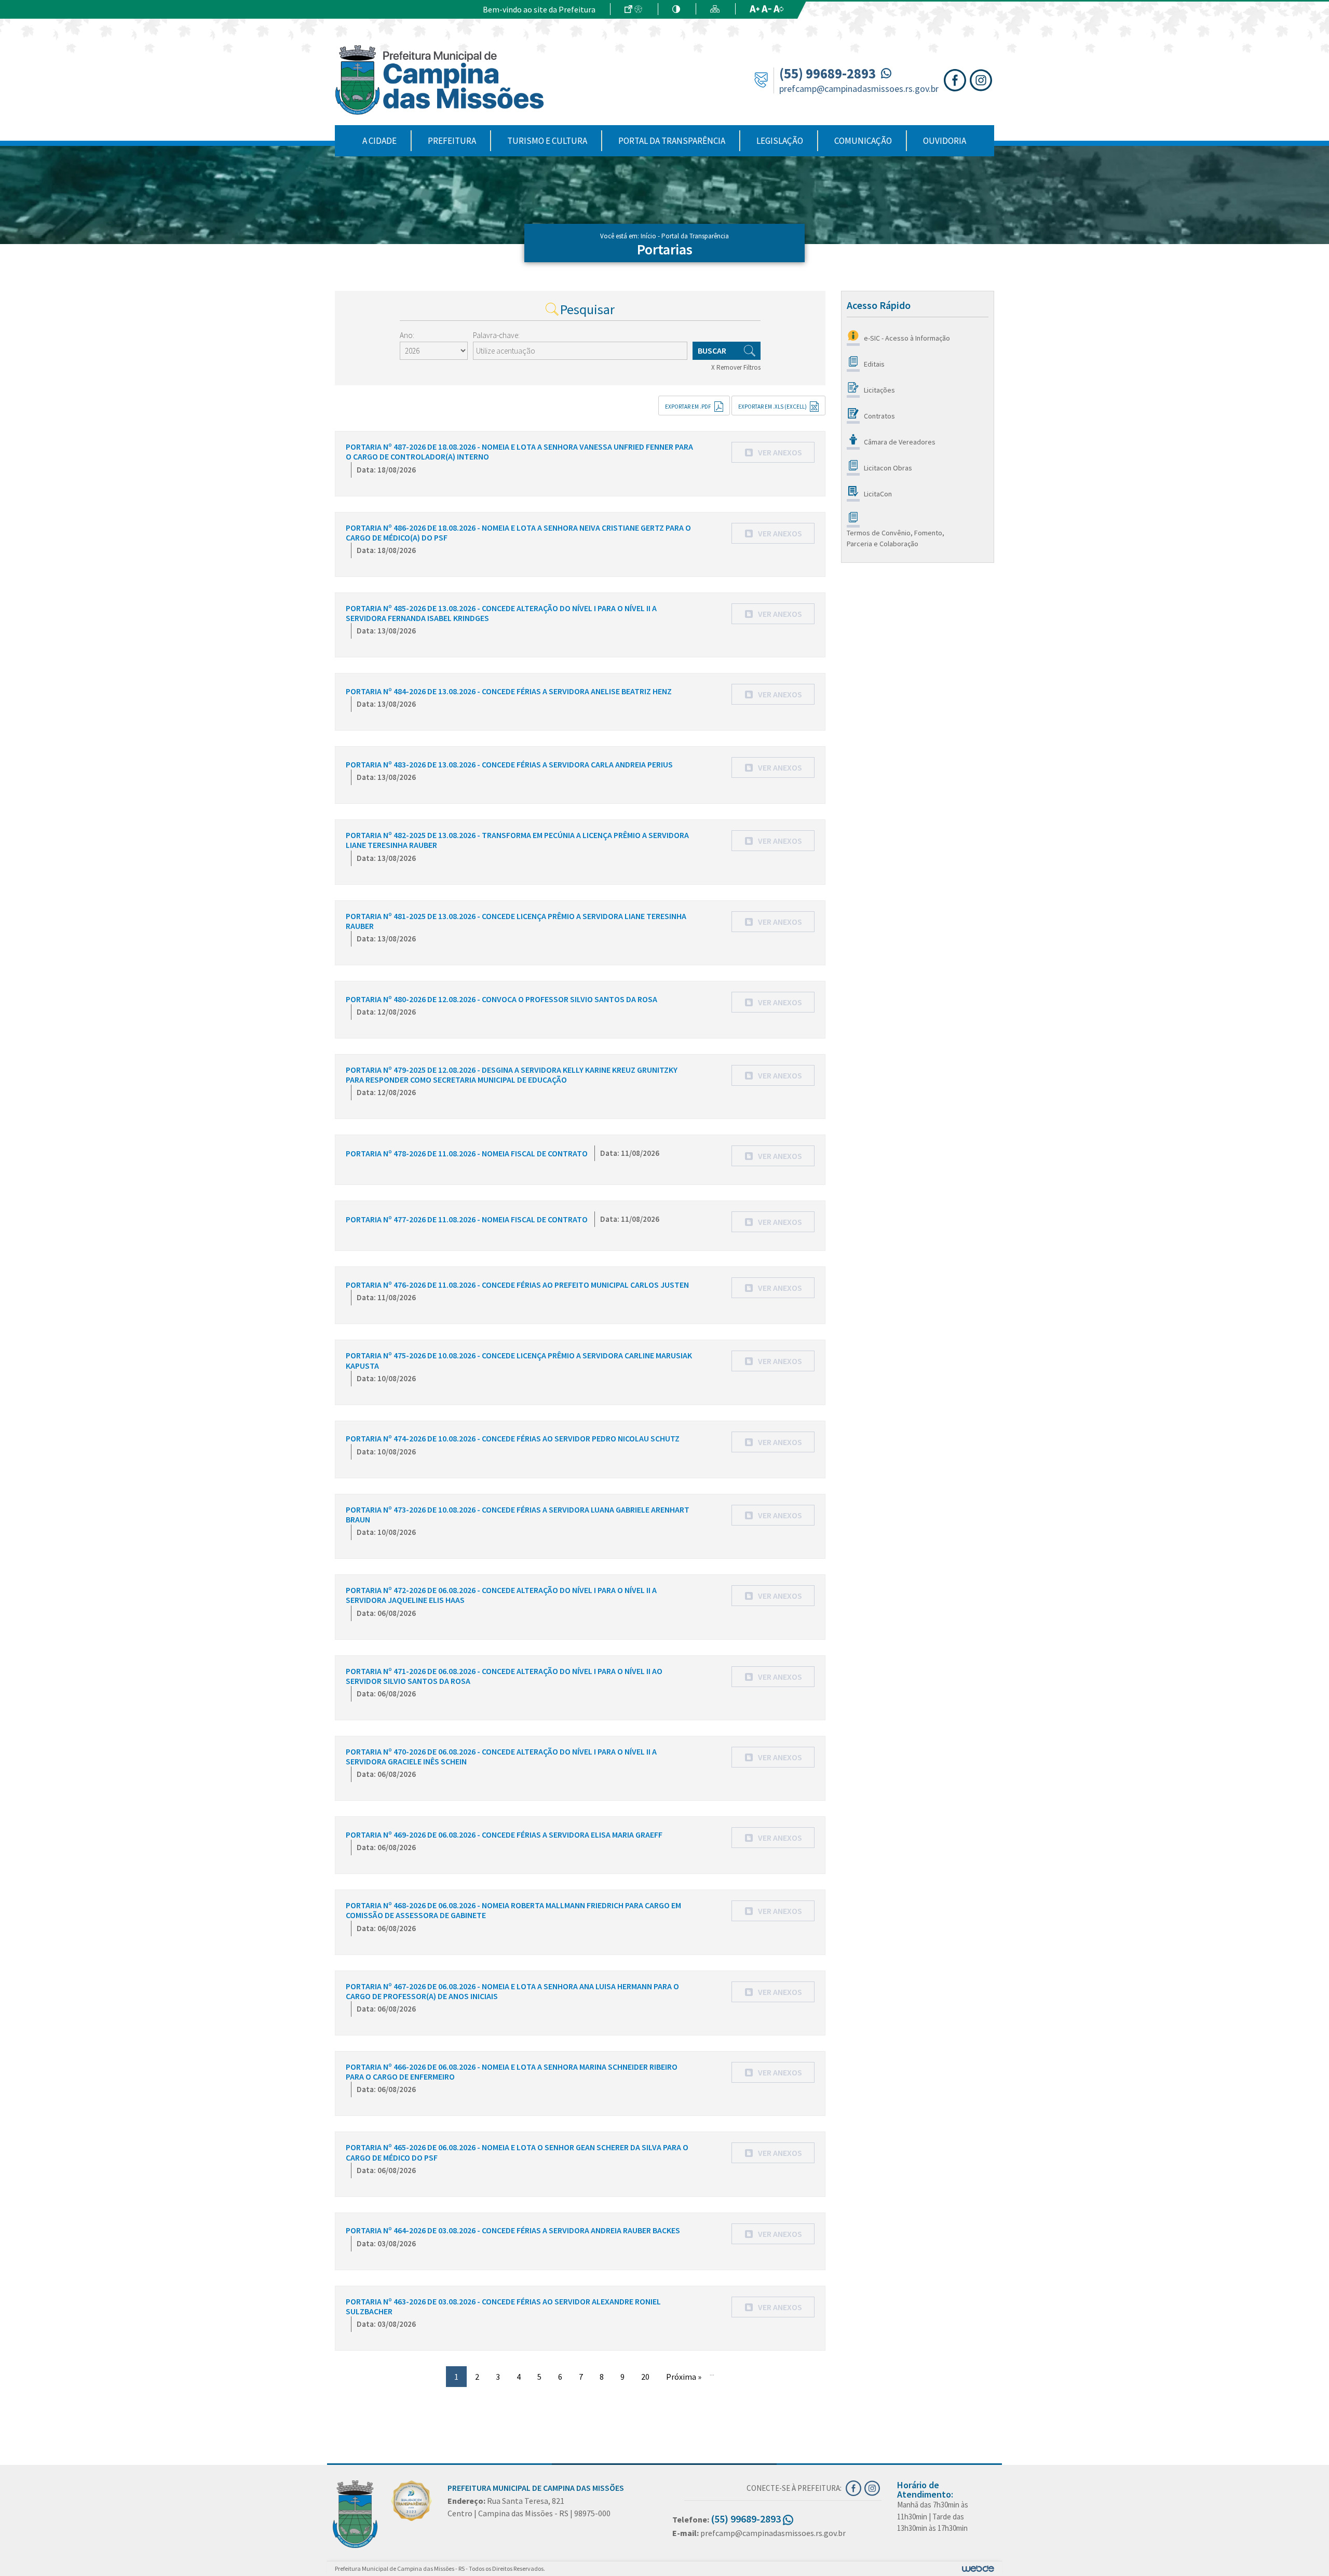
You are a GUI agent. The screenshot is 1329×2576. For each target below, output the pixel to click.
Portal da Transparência (672, 141)
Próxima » (684, 2377)
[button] (773, 452)
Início (648, 236)
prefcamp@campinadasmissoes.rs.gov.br (859, 89)
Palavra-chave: (496, 335)
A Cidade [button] (379, 141)
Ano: (407, 335)
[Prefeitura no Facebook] (957, 79)
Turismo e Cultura (547, 141)
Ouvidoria (945, 141)
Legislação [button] (780, 141)
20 (645, 2377)
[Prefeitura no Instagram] (982, 79)
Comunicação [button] (863, 141)
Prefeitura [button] (452, 141)
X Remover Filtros (736, 367)
